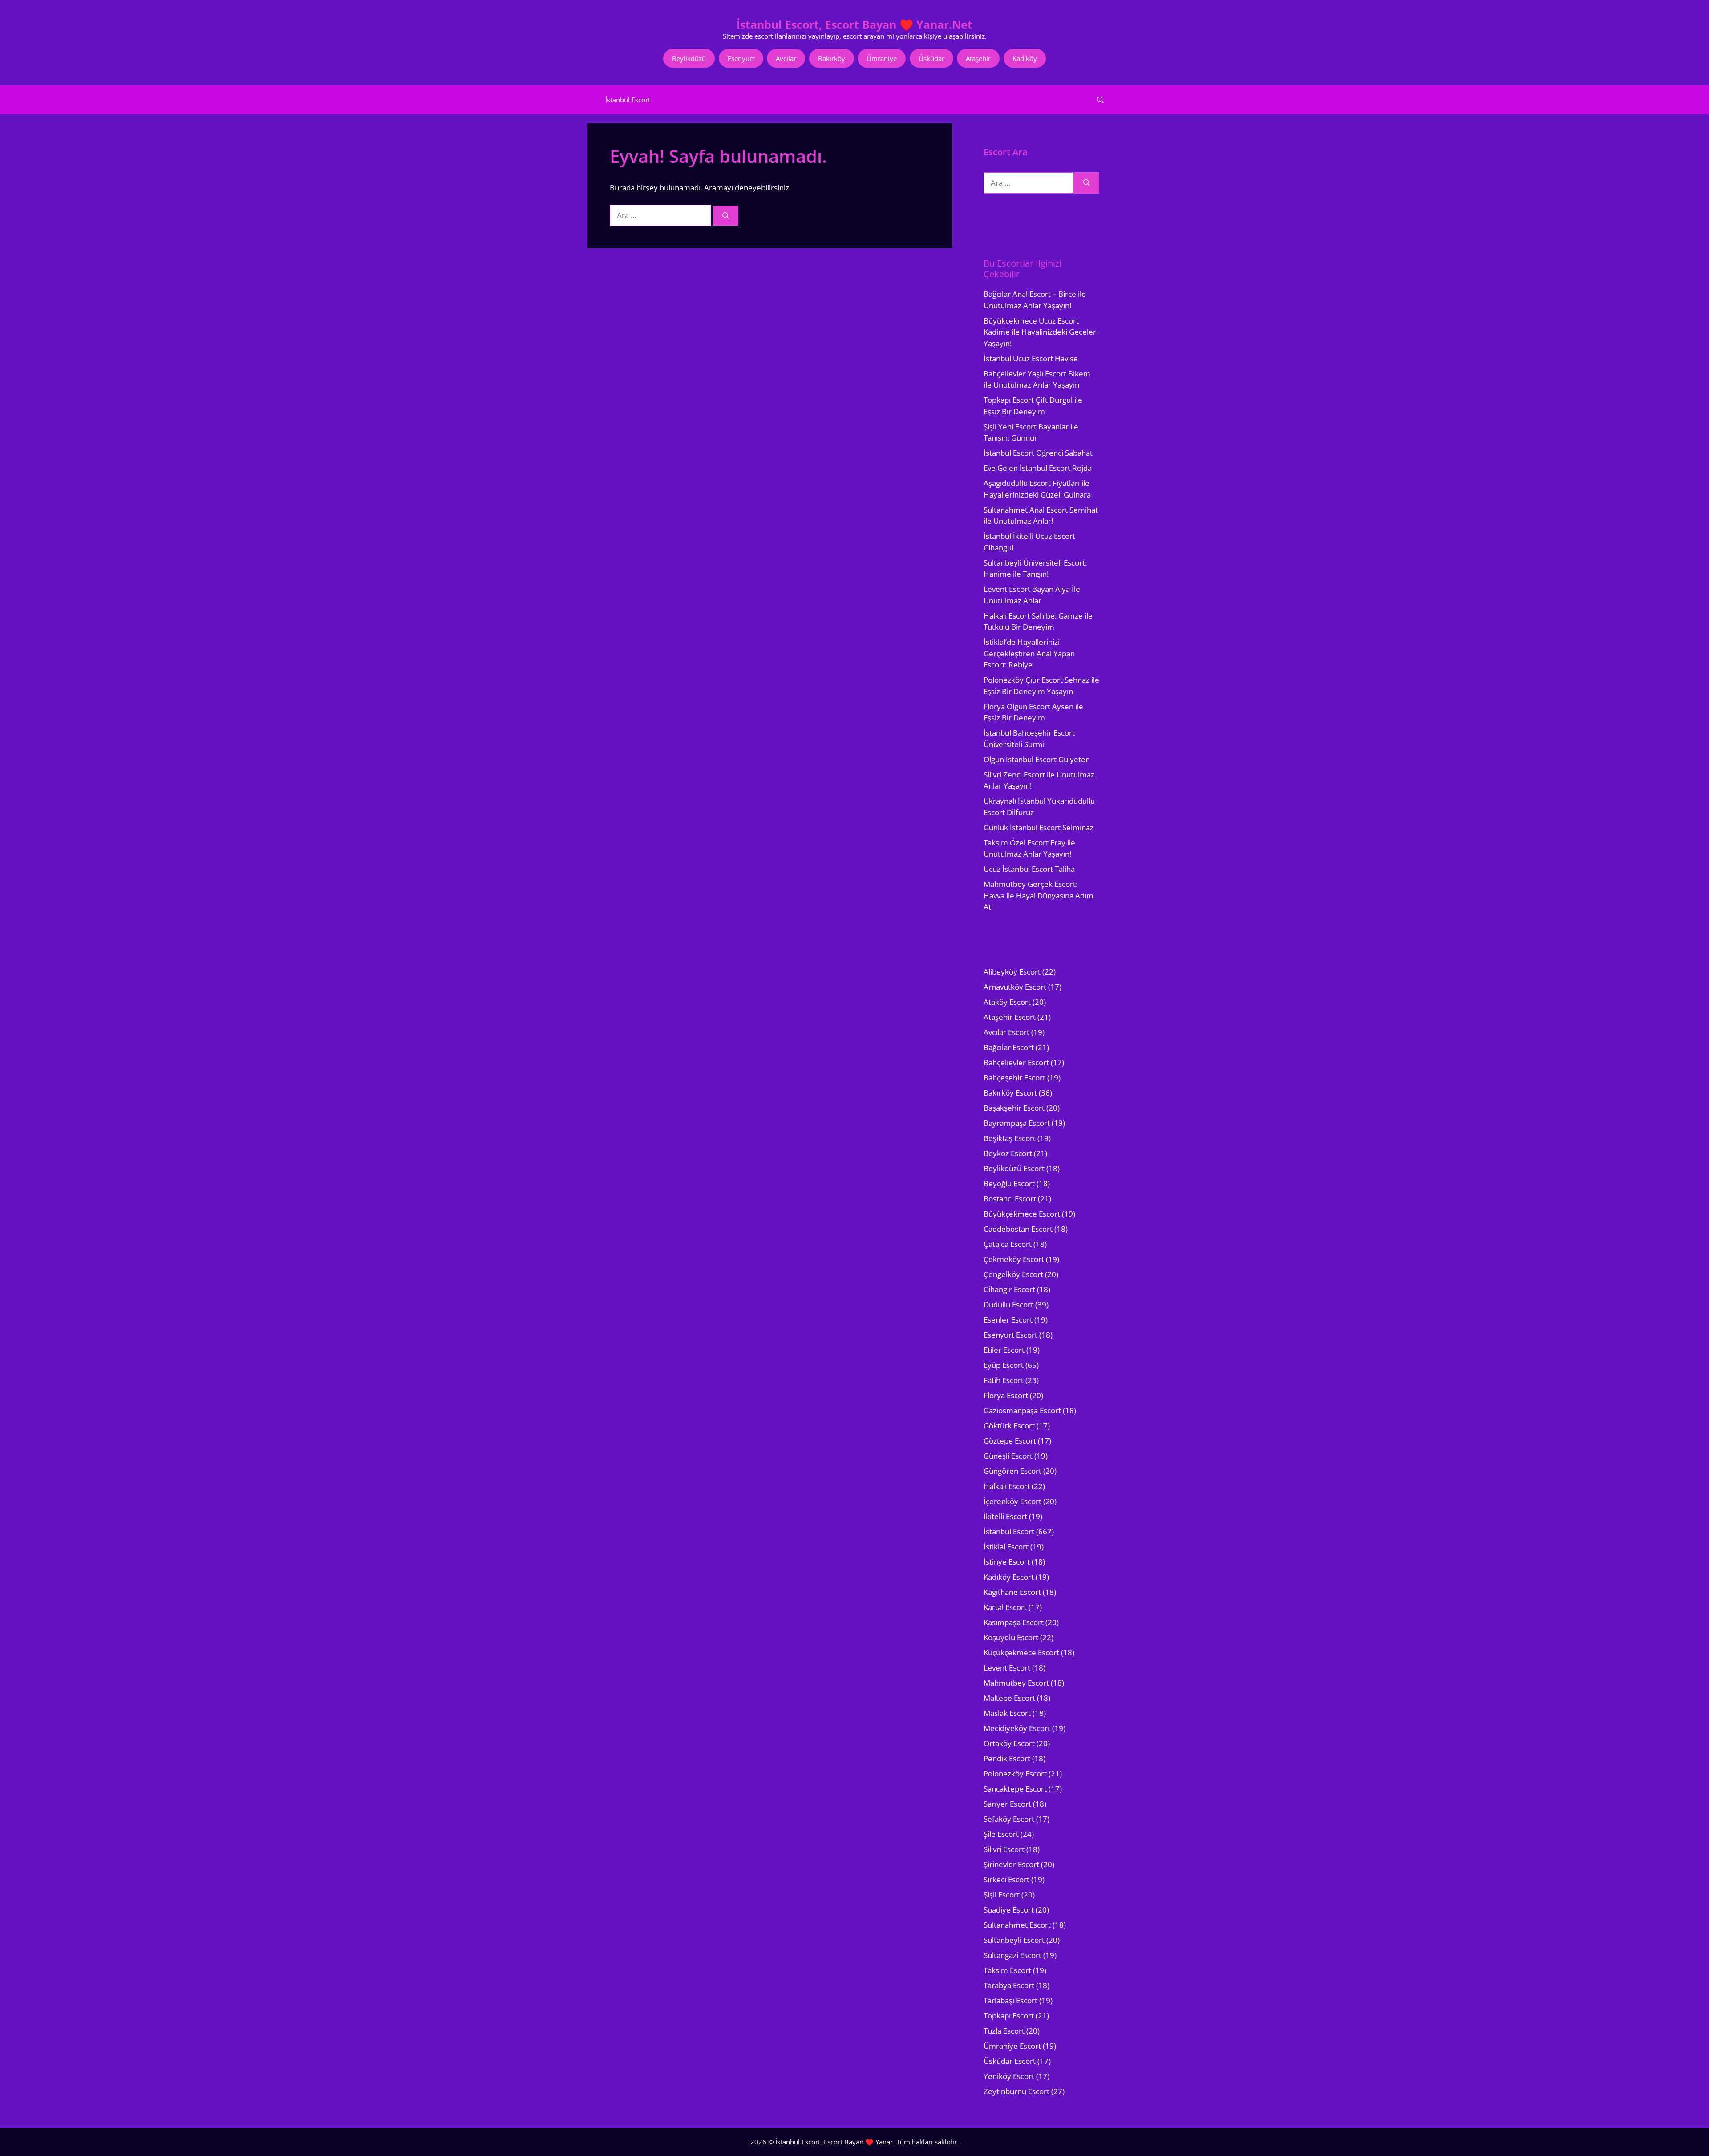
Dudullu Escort (1008, 1305)
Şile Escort (1001, 1834)
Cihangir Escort (1009, 1289)
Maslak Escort (1007, 1713)
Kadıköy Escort (1009, 1577)
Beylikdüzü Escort (1014, 1168)
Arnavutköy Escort (1015, 987)
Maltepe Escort (1009, 1698)
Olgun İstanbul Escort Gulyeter (1036, 759)
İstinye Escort (1007, 1562)
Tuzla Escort (1004, 2031)
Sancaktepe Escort (1015, 1789)
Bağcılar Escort (1009, 1047)
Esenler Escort (1008, 1320)
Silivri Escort (1004, 1849)
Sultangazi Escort (1012, 1955)
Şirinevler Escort (1011, 1864)
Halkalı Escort (1007, 1486)
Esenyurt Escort (1010, 1335)
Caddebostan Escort (1018, 1229)
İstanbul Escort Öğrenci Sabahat (1038, 453)
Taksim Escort (1007, 1970)
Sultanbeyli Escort (1014, 1940)
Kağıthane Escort (1012, 1592)
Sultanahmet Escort (1017, 1925)
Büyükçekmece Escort (1022, 1214)
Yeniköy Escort (1009, 2076)
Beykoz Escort (1008, 1153)
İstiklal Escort (1006, 1547)
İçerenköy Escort (1012, 1501)
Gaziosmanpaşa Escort (1022, 1410)
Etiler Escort (1004, 1350)
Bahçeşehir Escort (1014, 1078)
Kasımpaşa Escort (1014, 1622)
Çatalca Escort (1008, 1244)
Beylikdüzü (689, 58)
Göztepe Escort (1010, 1441)
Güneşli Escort (1008, 1456)
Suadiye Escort (1009, 1910)
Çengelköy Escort (1013, 1274)
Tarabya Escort (1009, 1985)
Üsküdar (931, 58)
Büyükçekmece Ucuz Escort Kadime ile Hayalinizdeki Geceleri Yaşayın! (1041, 332)
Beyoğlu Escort (1009, 1183)
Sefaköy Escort (1009, 1819)
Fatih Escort (1004, 1380)
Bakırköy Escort (1010, 1093)
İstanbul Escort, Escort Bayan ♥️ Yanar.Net (854, 24)
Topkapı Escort (1009, 2016)
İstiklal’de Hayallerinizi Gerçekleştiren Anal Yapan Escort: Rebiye (1029, 653)
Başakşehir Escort (1014, 1108)
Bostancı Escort (1010, 1199)
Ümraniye (882, 58)
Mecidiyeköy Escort (1017, 1728)
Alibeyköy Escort (1012, 972)
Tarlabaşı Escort (1010, 2000)
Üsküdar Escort (1010, 2061)
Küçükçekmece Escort (1021, 1652)
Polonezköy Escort (1015, 1774)
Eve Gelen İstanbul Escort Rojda (1038, 468)
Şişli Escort (1002, 1895)
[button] (1100, 100)
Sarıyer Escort (1007, 1804)
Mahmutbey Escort (1016, 1683)
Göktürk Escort (1009, 1426)
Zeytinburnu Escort (1016, 2091)
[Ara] (726, 216)
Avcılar (786, 58)
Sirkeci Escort (1006, 1879)
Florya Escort (1006, 1395)
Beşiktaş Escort (1010, 1138)
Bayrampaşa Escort (1017, 1123)
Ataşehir (978, 58)
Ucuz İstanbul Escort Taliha (1029, 869)
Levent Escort (1007, 1668)
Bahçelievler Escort (1016, 1062)
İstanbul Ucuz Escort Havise (1031, 358)
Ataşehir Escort (1010, 1017)
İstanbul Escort (628, 100)
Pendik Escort (1007, 1758)
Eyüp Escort (1004, 1365)
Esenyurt (741, 58)
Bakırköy (832, 58)
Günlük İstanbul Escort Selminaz (1039, 827)
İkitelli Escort (1005, 1516)
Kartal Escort (1005, 1607)
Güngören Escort (1012, 1471)
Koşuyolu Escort (1011, 1637)
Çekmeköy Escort (1014, 1259)
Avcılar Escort (1006, 1032)
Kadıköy (1025, 58)
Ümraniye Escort (1012, 2046)
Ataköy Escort (1007, 1002)
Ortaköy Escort (1009, 1743)
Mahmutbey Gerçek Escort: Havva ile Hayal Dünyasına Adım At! (1039, 895)
